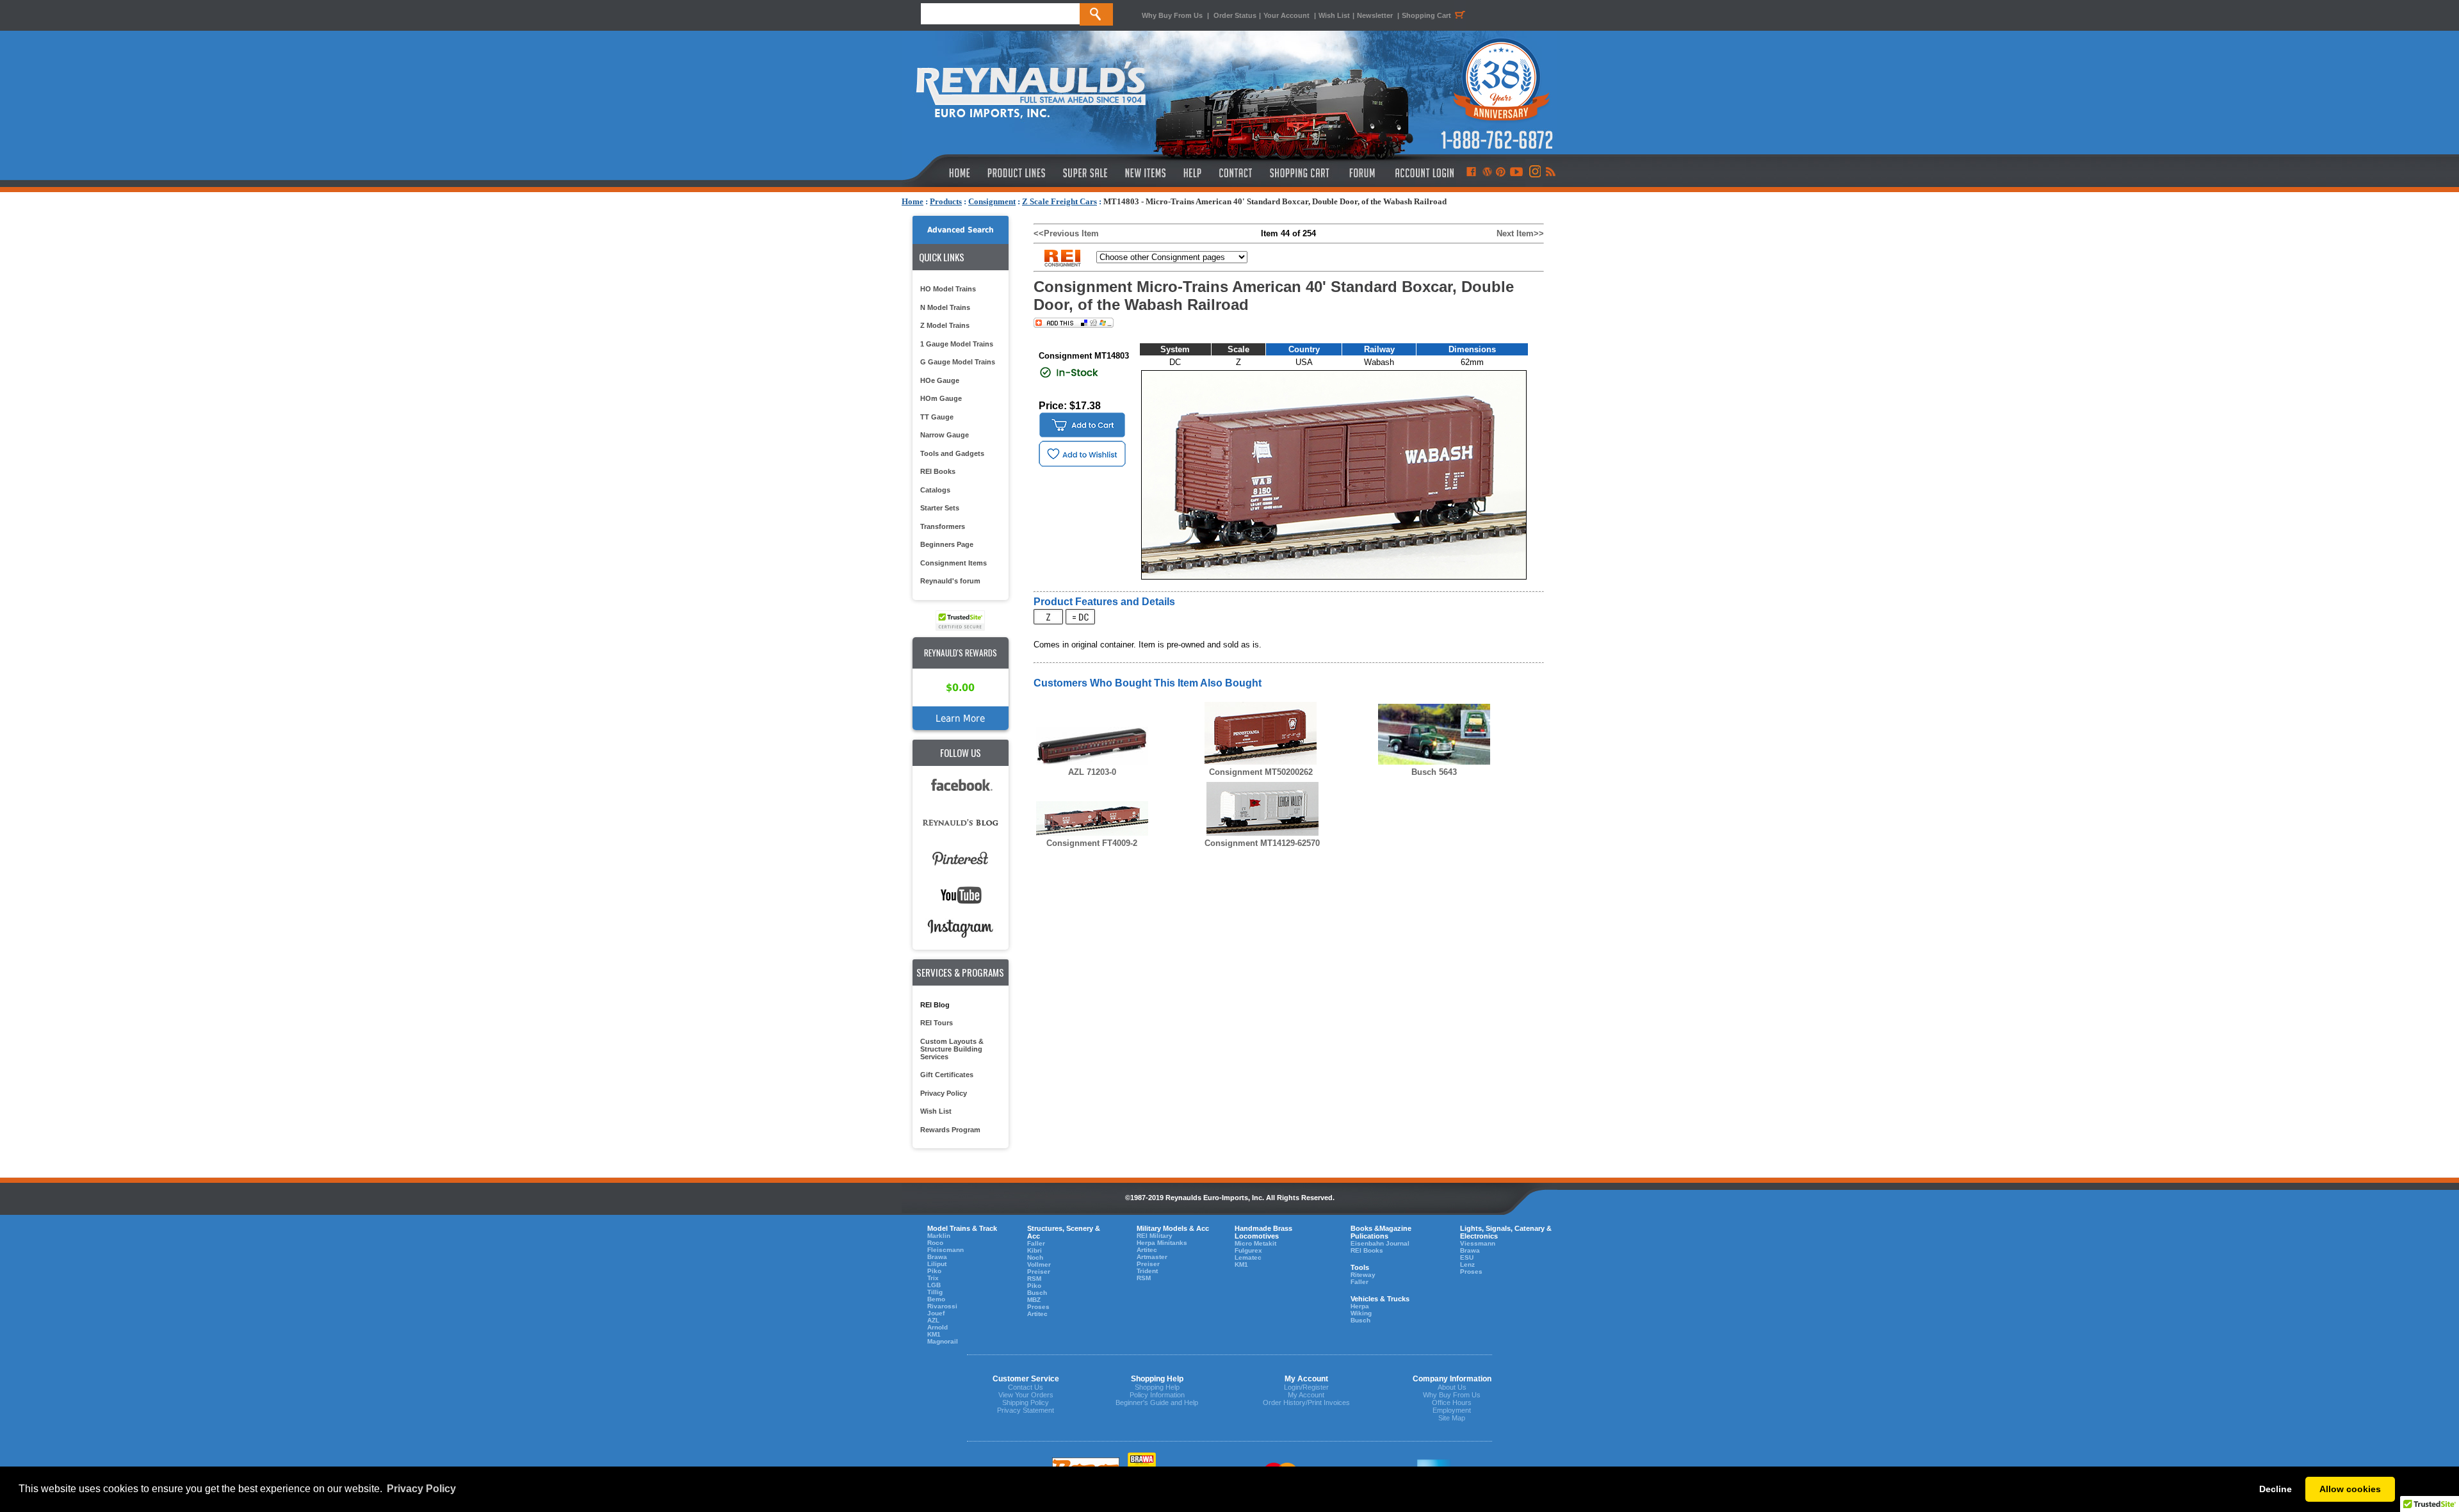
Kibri (1035, 1250)
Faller (1036, 1243)
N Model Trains (945, 307)
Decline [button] (2276, 1489)
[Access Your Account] (1423, 173)
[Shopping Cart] (1300, 173)
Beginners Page (947, 544)
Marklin (939, 1236)
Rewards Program (950, 1130)
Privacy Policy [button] (421, 1489)
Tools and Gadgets (952, 453)
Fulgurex (1248, 1250)
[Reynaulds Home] (940, 173)
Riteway (1363, 1275)
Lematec (1248, 1257)
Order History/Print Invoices (1306, 1402)
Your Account (1287, 15)
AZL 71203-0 (1092, 772)
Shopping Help (1157, 1387)
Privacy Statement (1026, 1410)
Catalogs (935, 490)
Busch (1037, 1293)
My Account (1306, 1395)
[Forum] (1362, 173)
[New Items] (1146, 173)
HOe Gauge (940, 380)
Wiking (1361, 1313)
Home (913, 201)
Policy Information (1157, 1395)
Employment (1452, 1410)
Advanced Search (961, 230)
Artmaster (1152, 1257)
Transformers (943, 526)
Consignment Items (954, 563)
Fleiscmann (945, 1250)
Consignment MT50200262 (1261, 772)
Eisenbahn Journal (1380, 1243)
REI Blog (935, 1005)
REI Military (1155, 1236)
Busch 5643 (1434, 772)
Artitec (1037, 1314)
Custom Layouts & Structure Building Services (952, 1049)
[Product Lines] (1017, 173)
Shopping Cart (1426, 15)
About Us (1452, 1387)
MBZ (1034, 1300)
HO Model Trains (948, 289)
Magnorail (943, 1341)
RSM (1034, 1279)
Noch (1035, 1257)
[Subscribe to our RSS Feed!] (1550, 173)
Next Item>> (1520, 233)
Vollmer (1039, 1264)
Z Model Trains (945, 325)
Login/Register (1306, 1387)
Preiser (1039, 1272)
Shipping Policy (1026, 1402)
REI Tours (937, 1023)
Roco (935, 1243)
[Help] (1194, 173)
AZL (933, 1320)
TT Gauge (937, 417)
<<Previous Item (1066, 233)
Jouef (936, 1313)
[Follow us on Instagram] (1534, 173)
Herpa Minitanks (1162, 1243)
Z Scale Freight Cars (1059, 201)
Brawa (937, 1257)
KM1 (934, 1334)
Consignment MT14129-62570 (1262, 843)
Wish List (1334, 15)
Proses (1038, 1307)
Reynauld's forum (950, 581)
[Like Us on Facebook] (1471, 173)
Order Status (1235, 15)
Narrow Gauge (945, 435)
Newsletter (1375, 15)
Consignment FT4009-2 (1092, 843)
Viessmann (1478, 1243)
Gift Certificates (947, 1075)
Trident (1147, 1271)
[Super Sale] (1085, 173)
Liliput (937, 1264)
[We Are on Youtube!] (1516, 173)
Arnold (937, 1327)
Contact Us (1026, 1387)
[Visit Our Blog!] (1487, 173)
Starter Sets (940, 508)
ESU (1467, 1257)
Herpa (1360, 1306)
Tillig (935, 1292)
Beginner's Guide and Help (1157, 1402)
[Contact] (1236, 173)
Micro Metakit (1255, 1243)
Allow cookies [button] (2350, 1489)
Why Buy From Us (1172, 15)
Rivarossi (942, 1306)
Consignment (992, 201)
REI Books (938, 471)
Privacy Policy (944, 1093)
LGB (934, 1285)
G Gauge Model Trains (958, 362)
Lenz (1467, 1264)
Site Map (1452, 1418)
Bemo (936, 1299)
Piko (934, 1271)
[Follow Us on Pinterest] (1501, 173)
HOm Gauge (941, 398)
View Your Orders (1026, 1395)
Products (946, 201)
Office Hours (1452, 1402)
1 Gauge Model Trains (957, 344)
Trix (933, 1278)
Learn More (960, 718)
